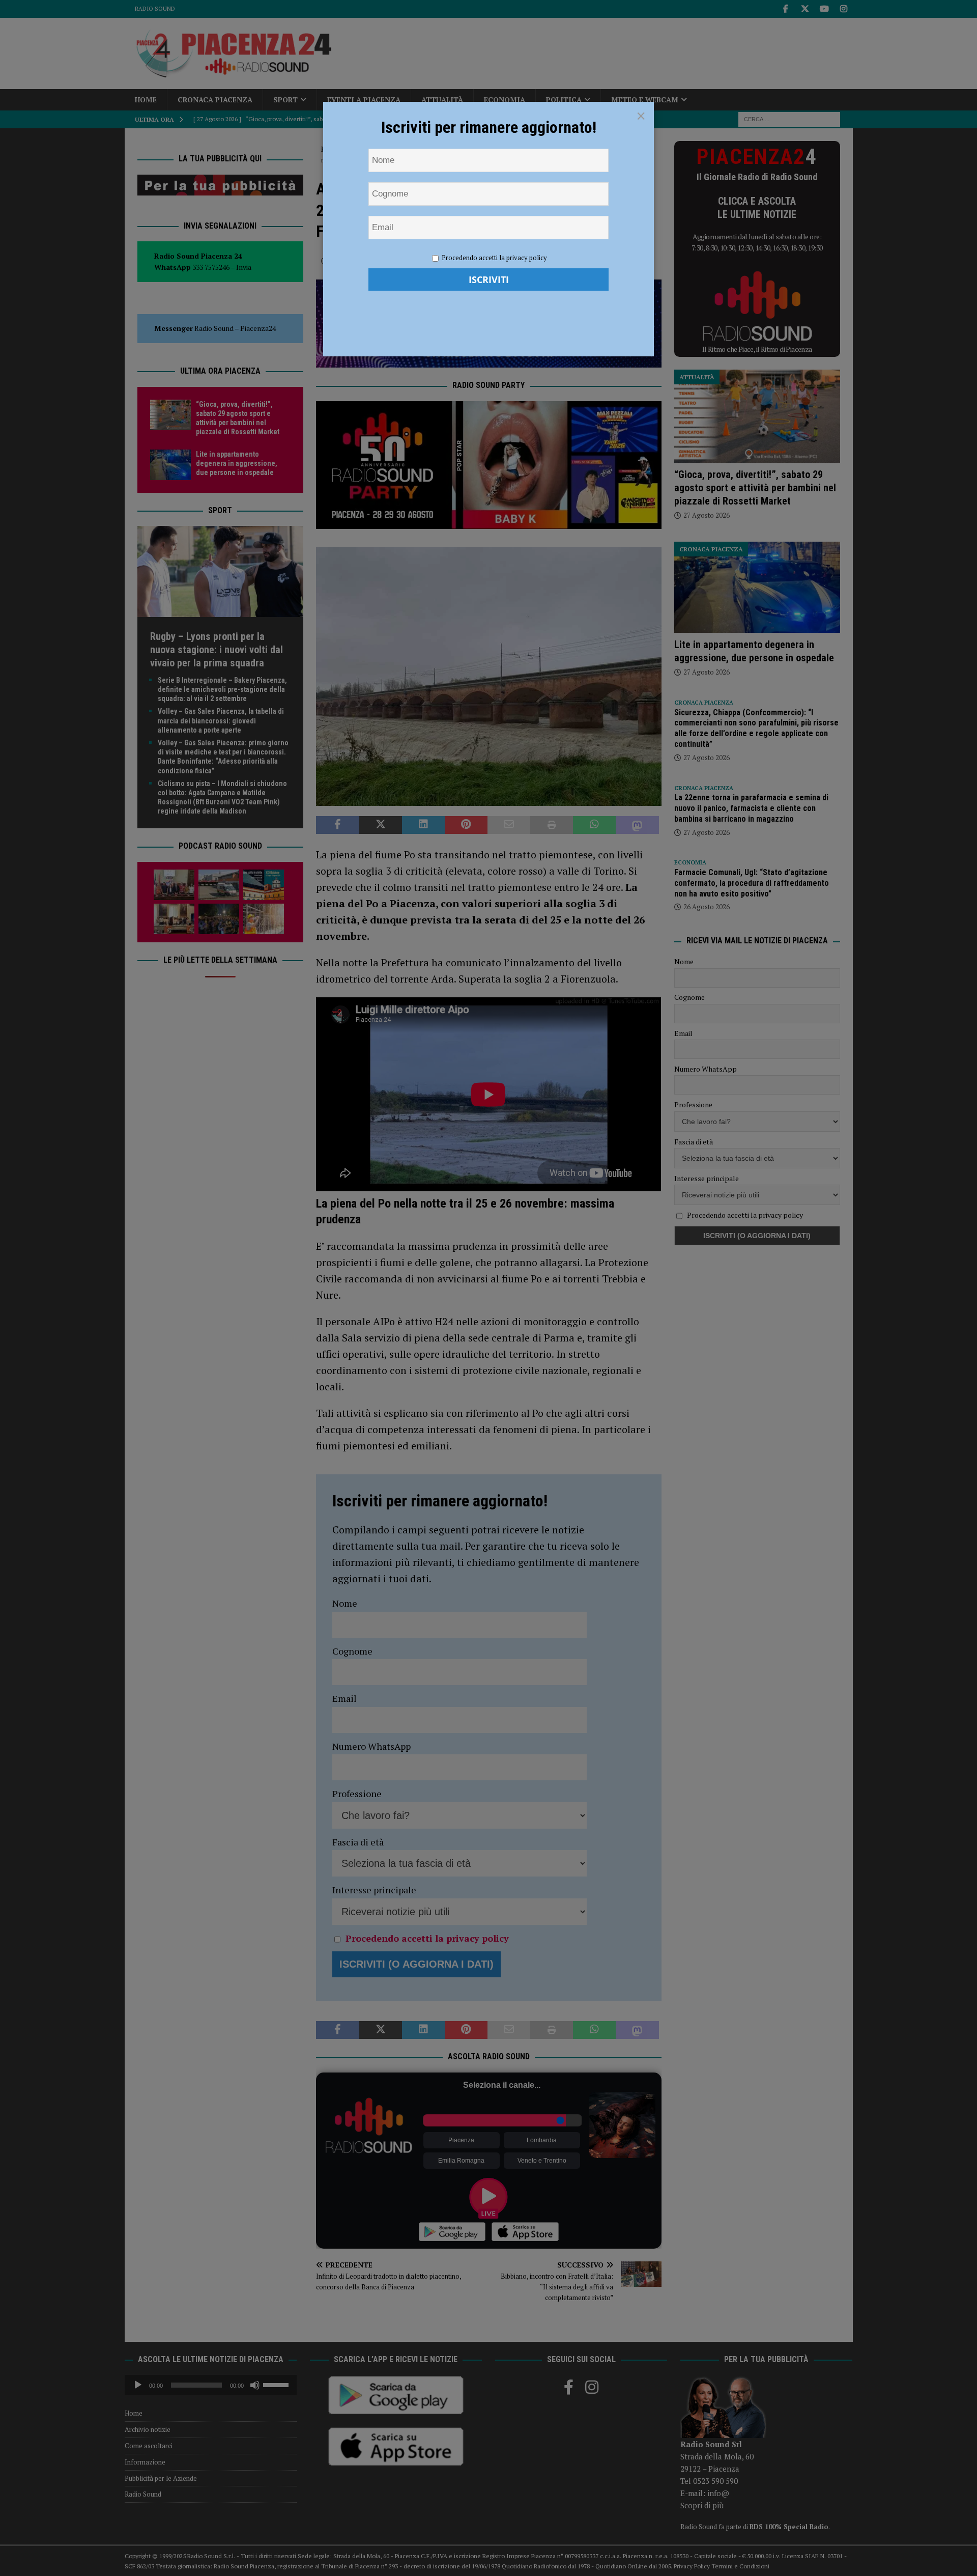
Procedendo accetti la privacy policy (494, 258)
